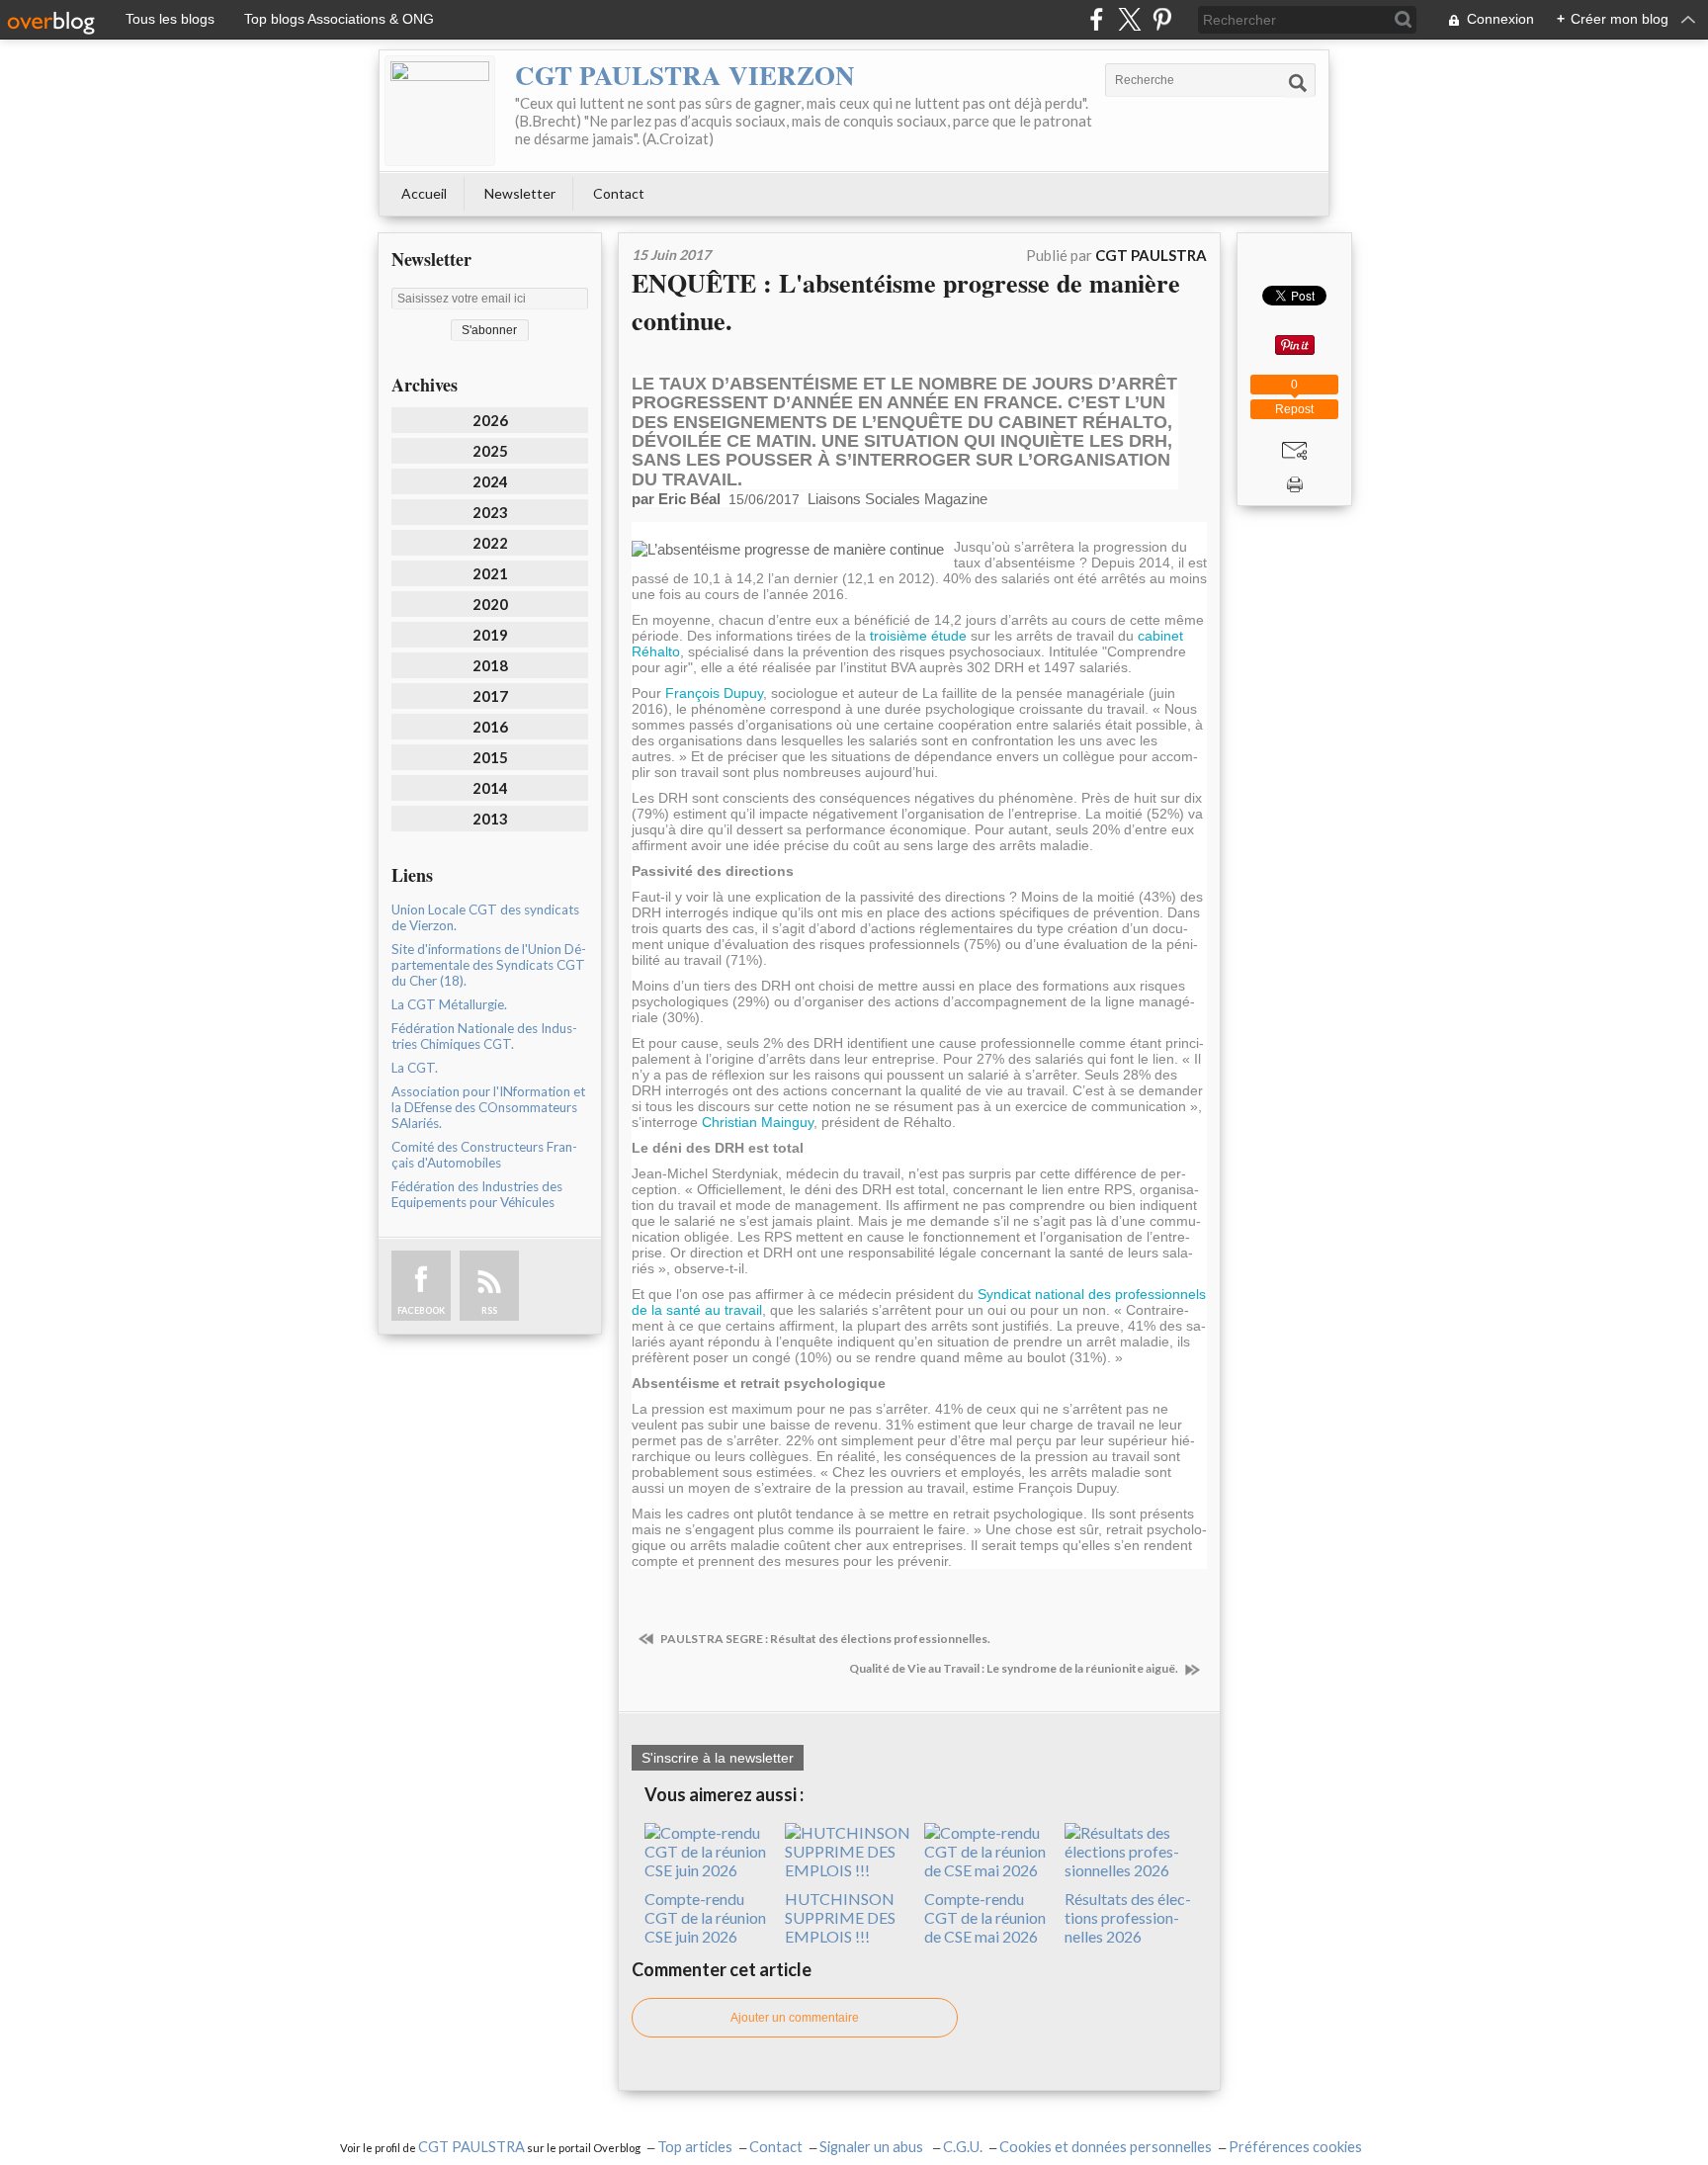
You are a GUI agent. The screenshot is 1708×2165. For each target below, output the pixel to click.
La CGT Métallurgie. (449, 1004)
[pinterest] (1162, 19)
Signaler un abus (873, 2147)
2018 (490, 665)
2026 (490, 420)
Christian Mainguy (758, 1122)
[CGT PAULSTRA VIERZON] (440, 111)
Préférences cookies (1295, 2147)
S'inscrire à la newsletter (718, 1758)
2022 (490, 543)
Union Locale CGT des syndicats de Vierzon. (485, 917)
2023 (490, 512)
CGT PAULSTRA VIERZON (685, 75)
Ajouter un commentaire (795, 2018)
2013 (490, 819)
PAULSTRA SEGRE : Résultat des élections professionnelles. (824, 1639)
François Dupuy (714, 693)
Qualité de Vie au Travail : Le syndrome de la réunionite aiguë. (1015, 1668)
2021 (490, 573)
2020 (490, 604)
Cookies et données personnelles (1106, 2147)
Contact (619, 193)
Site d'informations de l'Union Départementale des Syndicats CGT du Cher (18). (489, 965)
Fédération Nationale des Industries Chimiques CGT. (484, 1036)
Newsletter (520, 193)
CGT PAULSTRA (471, 2147)
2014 (490, 788)
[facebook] (1097, 19)
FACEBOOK (421, 1310)
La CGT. (415, 1068)
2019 (490, 635)
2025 (490, 451)
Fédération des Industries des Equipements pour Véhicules (477, 1194)
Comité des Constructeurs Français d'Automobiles (484, 1155)
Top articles (695, 2147)
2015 (490, 757)
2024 (490, 481)
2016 (490, 727)
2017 (490, 696)
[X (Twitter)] (1129, 19)
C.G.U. (963, 2147)
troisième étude (918, 636)
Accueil (424, 193)
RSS (489, 1310)
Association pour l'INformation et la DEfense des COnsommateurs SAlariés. (488, 1107)
